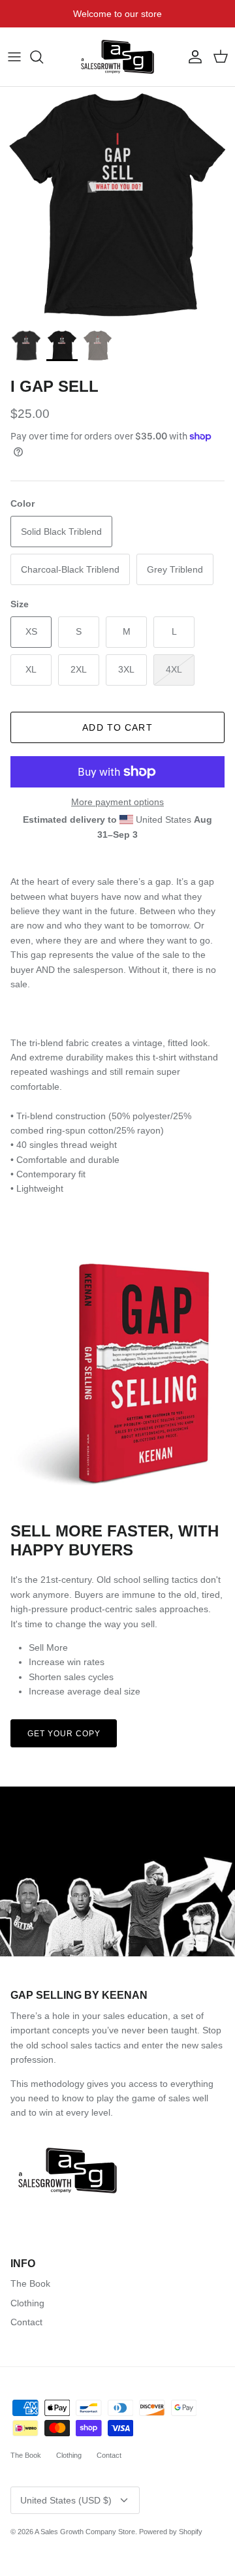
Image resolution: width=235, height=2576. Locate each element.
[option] (117, 204)
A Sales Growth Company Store (85, 2532)
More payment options (117, 802)
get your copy (64, 1734)
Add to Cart (117, 727)
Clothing (27, 2303)
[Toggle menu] (14, 57)
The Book (30, 2283)
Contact (26, 2322)
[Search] (43, 57)
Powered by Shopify (171, 2532)
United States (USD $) (66, 2500)
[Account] (192, 57)
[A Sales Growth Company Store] (117, 57)
